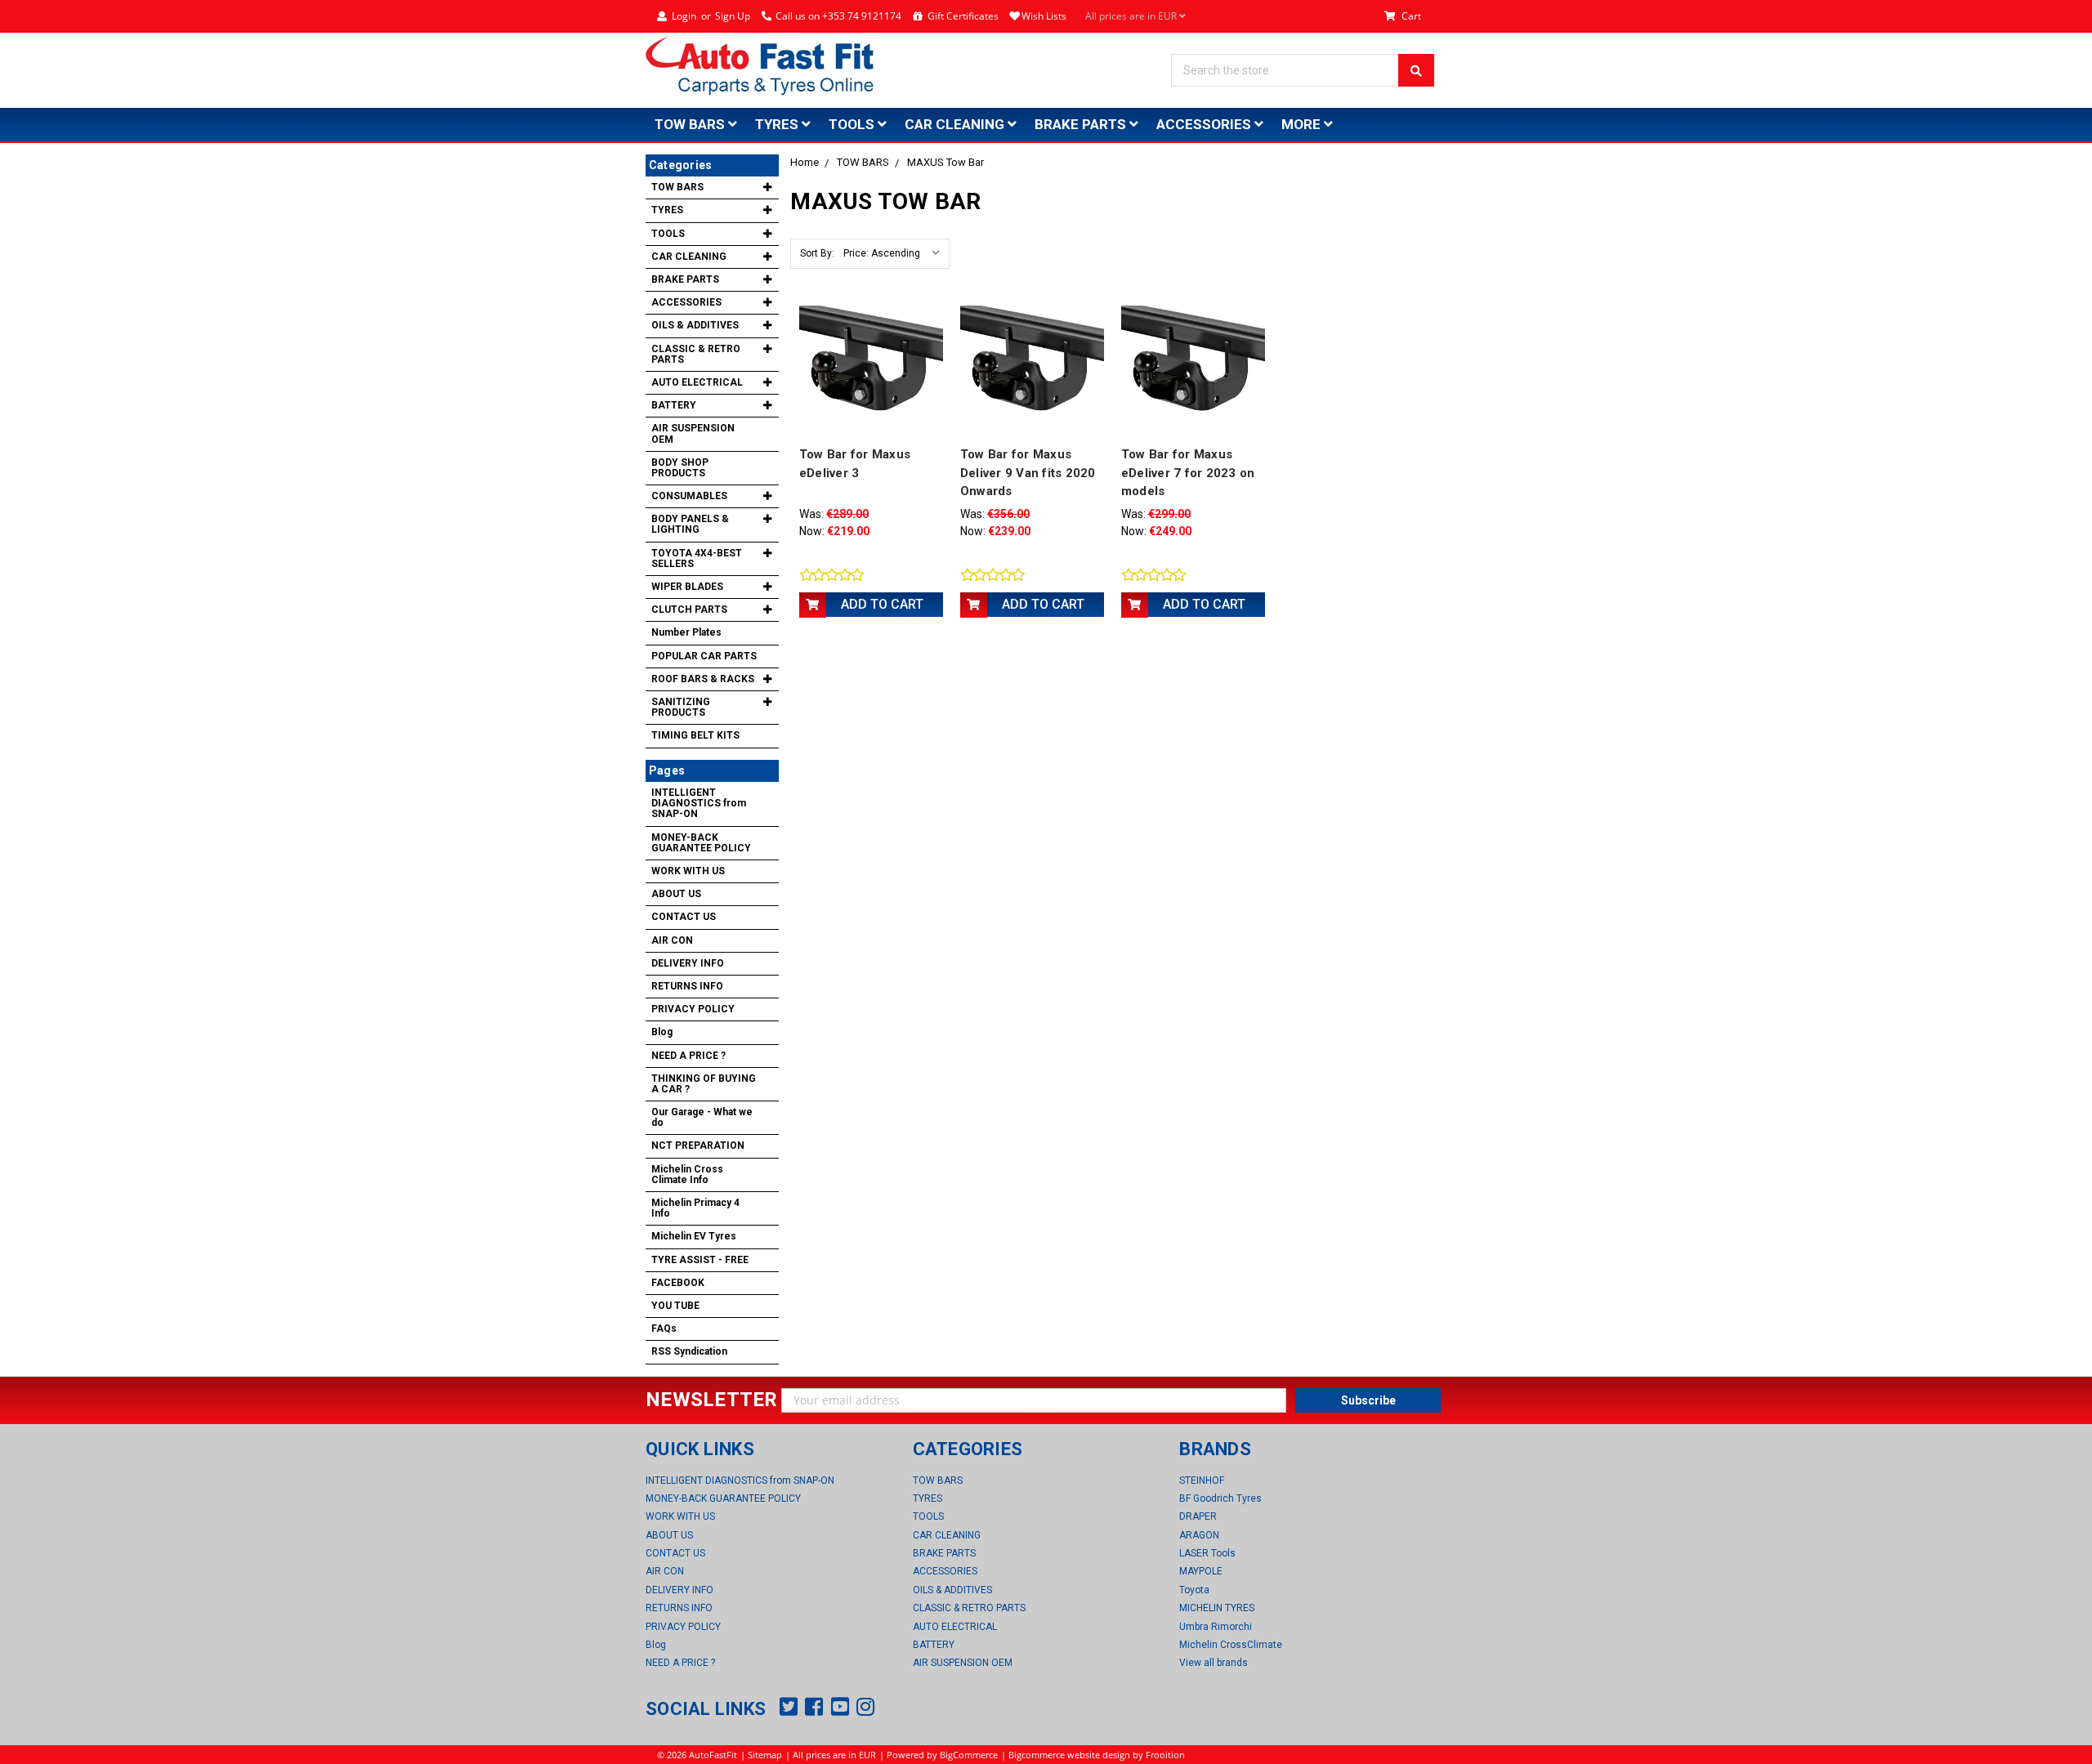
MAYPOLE (1201, 1571)
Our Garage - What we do (702, 1117)
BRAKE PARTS (1082, 124)
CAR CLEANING (956, 124)
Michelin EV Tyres (694, 1236)
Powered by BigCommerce (942, 1755)
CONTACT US (684, 917)
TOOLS (853, 124)
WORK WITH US (688, 871)
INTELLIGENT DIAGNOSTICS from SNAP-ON (699, 803)
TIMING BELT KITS (695, 735)
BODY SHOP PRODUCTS (680, 468)
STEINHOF (1202, 1480)
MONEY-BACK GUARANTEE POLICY (701, 843)
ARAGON (1199, 1535)
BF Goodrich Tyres (1220, 1498)
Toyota (1194, 1590)
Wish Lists (1044, 16)
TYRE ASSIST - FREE (700, 1260)
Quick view (871, 371)
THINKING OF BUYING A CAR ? (704, 1084)
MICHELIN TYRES (1217, 1608)
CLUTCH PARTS (689, 610)
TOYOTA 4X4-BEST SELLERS (697, 558)
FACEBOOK (678, 1283)
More (1303, 124)
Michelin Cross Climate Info (687, 1175)
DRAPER (1198, 1516)
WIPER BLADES (687, 587)
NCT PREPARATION (698, 1145)
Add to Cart (882, 604)
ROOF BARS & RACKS (703, 679)
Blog (662, 1032)
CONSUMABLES (689, 496)
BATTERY (674, 405)
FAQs (664, 1329)
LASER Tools (1207, 1553)
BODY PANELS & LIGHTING (690, 524)
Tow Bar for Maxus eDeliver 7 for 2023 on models (1188, 473)
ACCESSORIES (1205, 124)
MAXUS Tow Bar (945, 162)
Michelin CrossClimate (1231, 1645)
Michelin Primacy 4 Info (695, 1208)
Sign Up (733, 16)
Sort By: (817, 253)
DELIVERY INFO (688, 963)
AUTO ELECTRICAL (697, 382)
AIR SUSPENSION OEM (693, 433)
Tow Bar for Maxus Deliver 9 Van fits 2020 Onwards (1028, 473)
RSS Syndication (689, 1351)
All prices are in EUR (1132, 16)
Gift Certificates (963, 16)
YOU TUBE (675, 1306)
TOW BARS (691, 124)
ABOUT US (676, 894)
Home (805, 162)
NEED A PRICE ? (688, 1056)
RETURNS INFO (687, 986)
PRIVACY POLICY (693, 1009)
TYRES (778, 124)
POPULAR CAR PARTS (704, 656)
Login (684, 16)
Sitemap (765, 1755)
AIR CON (672, 940)
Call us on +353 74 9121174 (838, 16)
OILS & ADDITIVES (695, 325)
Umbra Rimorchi (1216, 1627)
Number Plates (686, 632)
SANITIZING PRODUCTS (681, 707)
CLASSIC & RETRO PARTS (696, 354)
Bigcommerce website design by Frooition (1097, 1755)
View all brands (1214, 1663)
